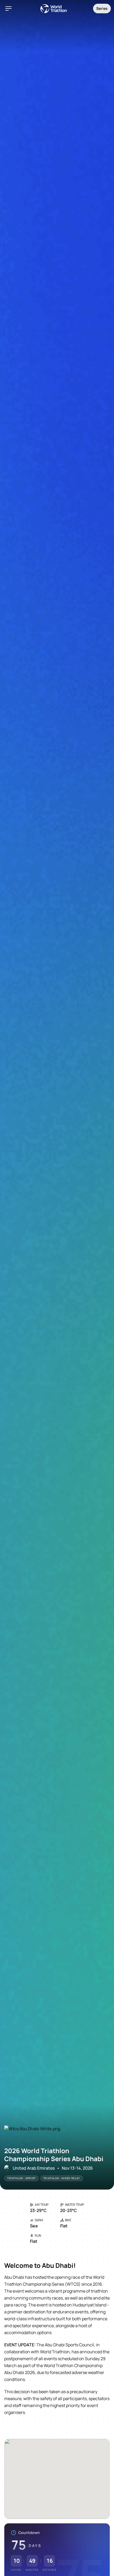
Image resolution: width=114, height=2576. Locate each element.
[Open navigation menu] (8, 9)
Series (102, 8)
